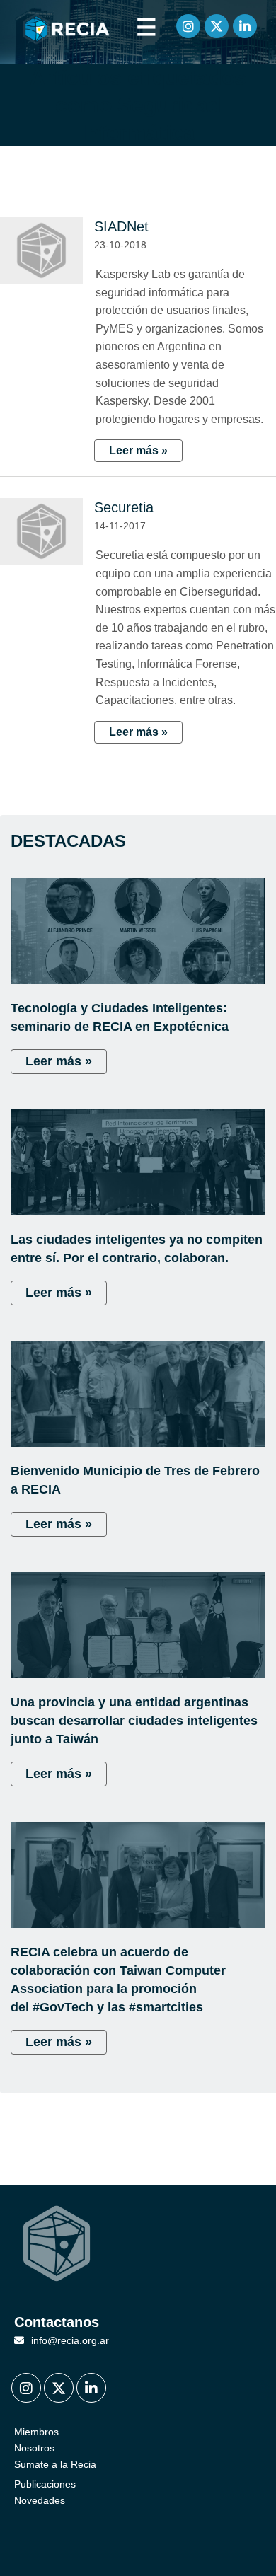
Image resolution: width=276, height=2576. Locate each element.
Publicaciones (45, 2484)
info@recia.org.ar (70, 2340)
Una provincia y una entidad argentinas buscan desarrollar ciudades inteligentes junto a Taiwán (134, 1721)
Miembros (36, 2432)
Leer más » (138, 450)
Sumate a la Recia (55, 2464)
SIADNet (121, 226)
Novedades (40, 2500)
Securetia (124, 507)
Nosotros (34, 2448)
